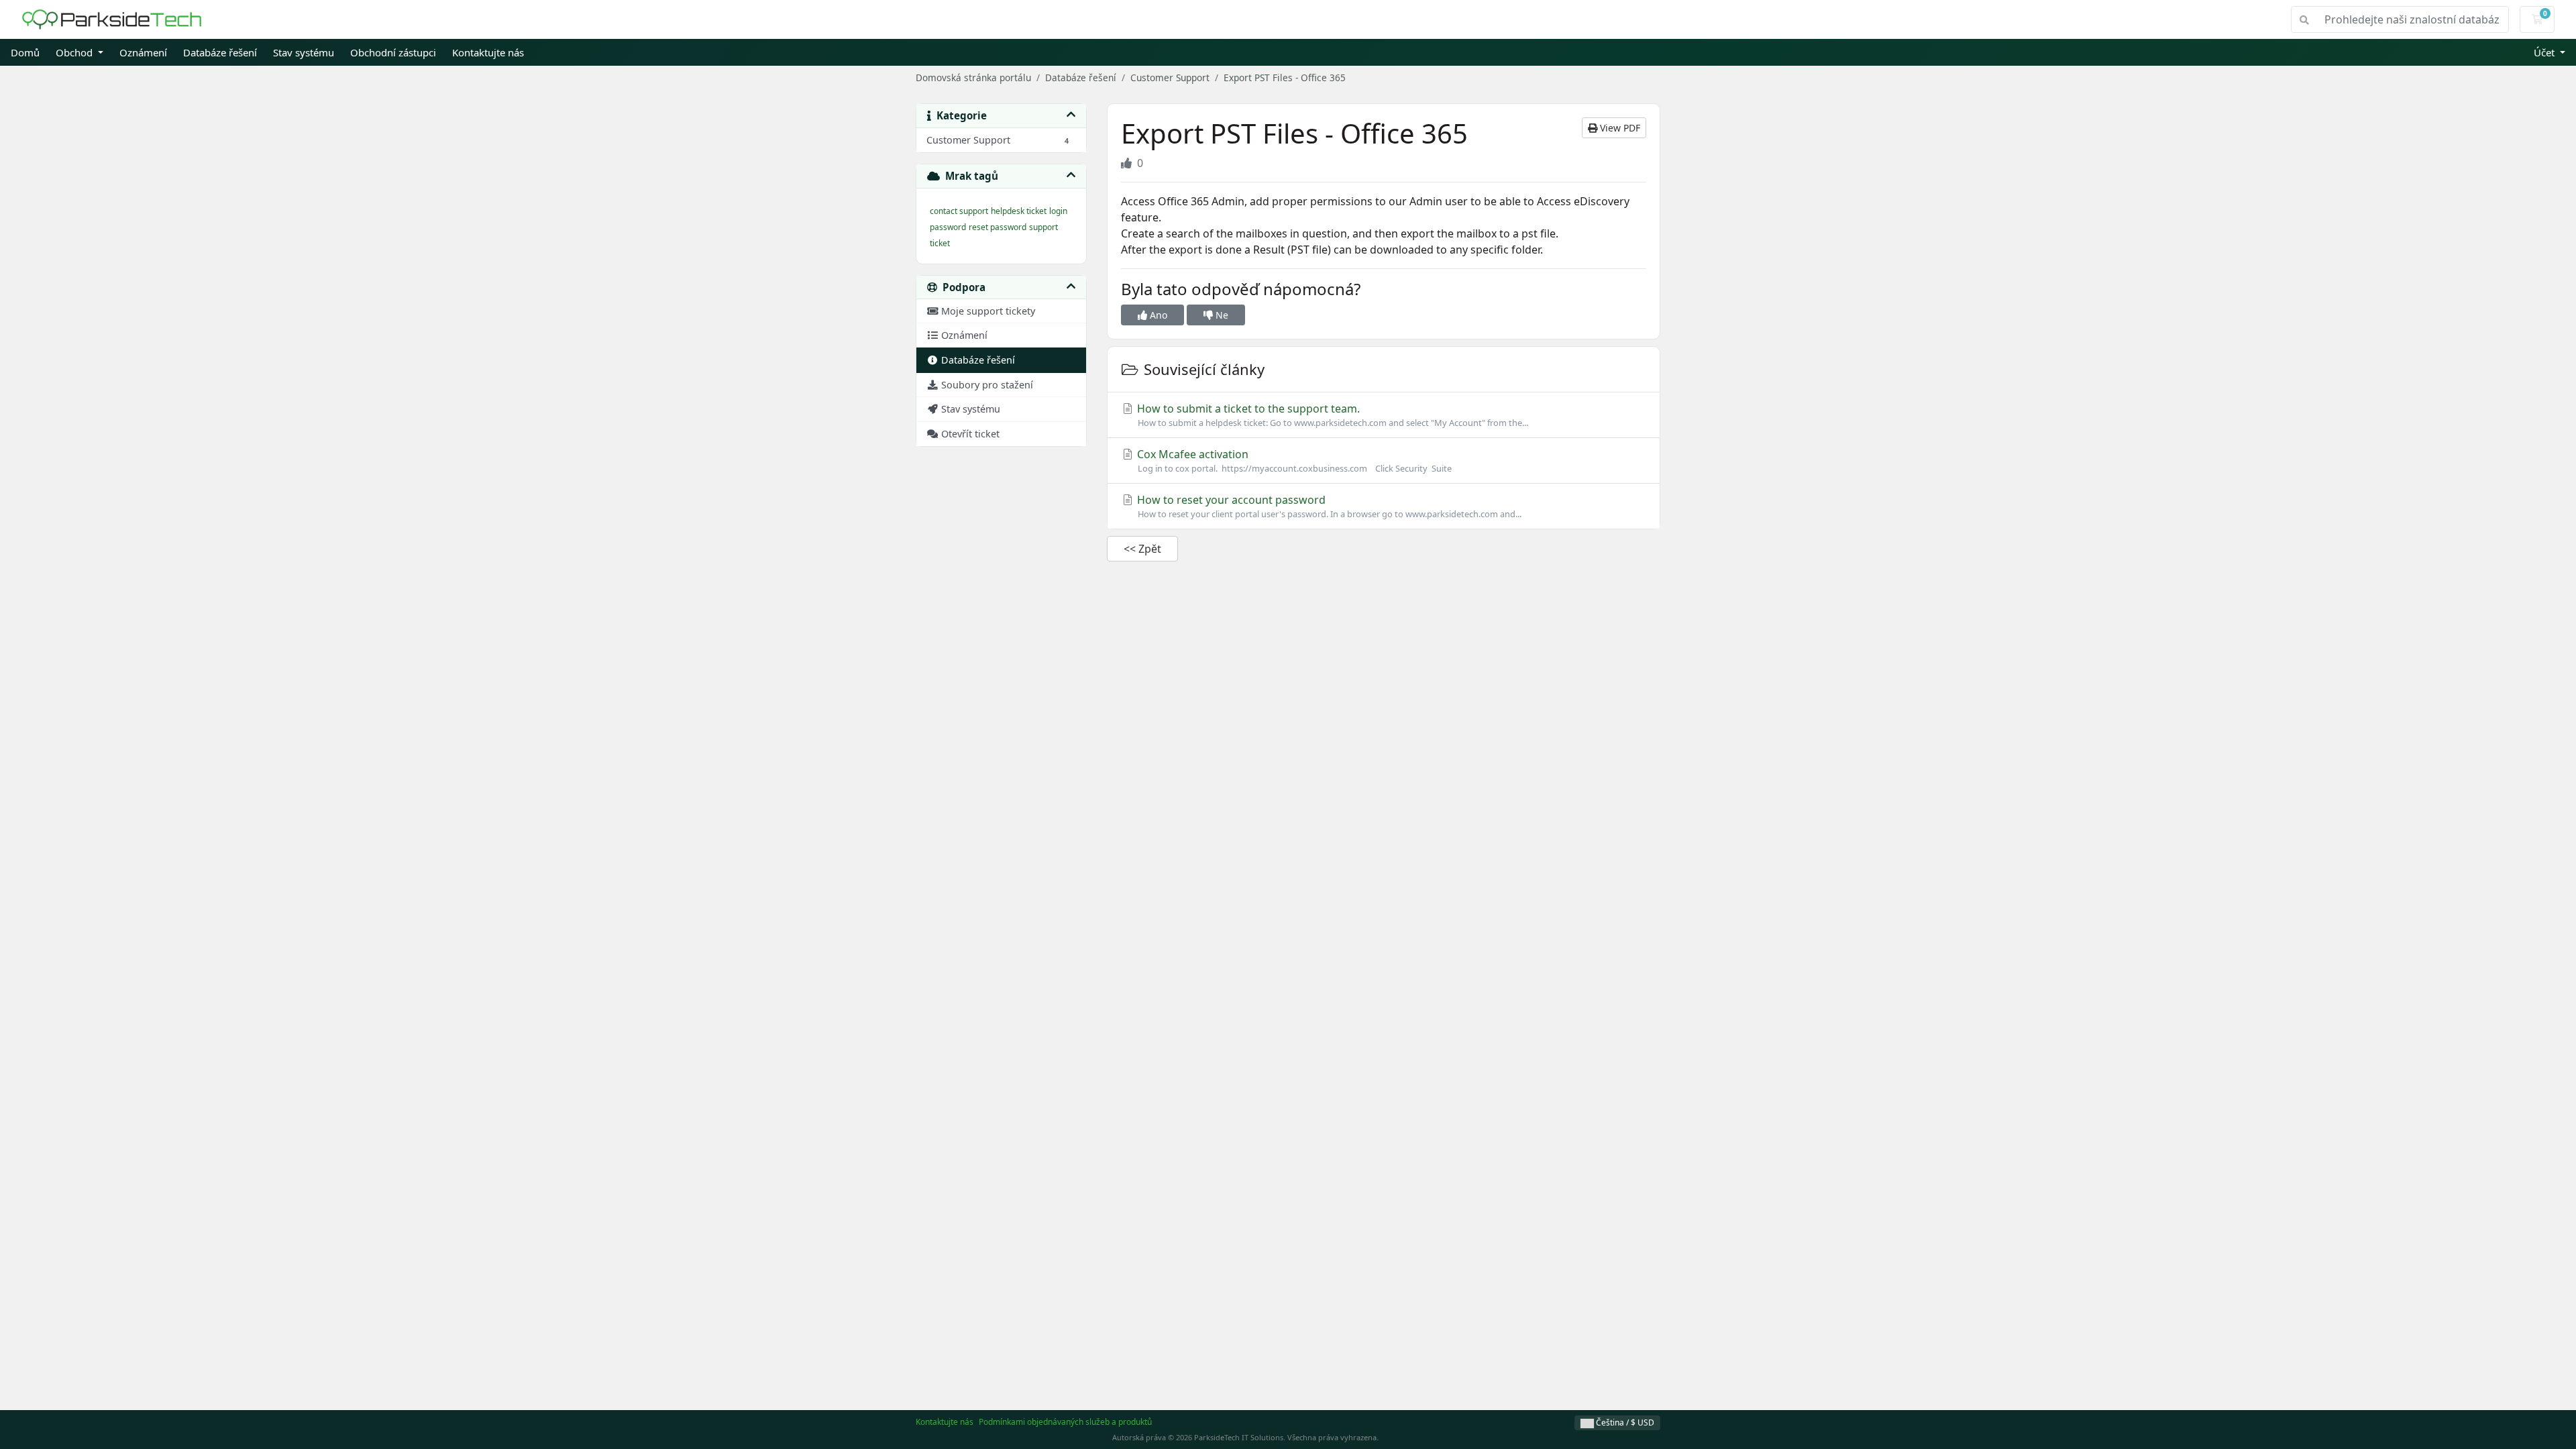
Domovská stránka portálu (973, 77)
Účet (2545, 52)
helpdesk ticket (1019, 211)
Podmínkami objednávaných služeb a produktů (1065, 1422)
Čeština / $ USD (1624, 1423)
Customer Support (1170, 77)
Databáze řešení (220, 52)
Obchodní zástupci (393, 52)
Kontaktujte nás (488, 52)
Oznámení (143, 52)
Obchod (75, 52)
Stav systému (304, 52)
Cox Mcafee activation (1293, 461)
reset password (998, 227)
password (948, 227)
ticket (940, 243)
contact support (959, 211)
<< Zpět (1142, 549)
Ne (1221, 315)
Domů (25, 52)
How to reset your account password (1328, 506)
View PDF (1619, 128)
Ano (1157, 315)
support (1043, 227)
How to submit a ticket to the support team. (1331, 415)
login (1058, 211)
